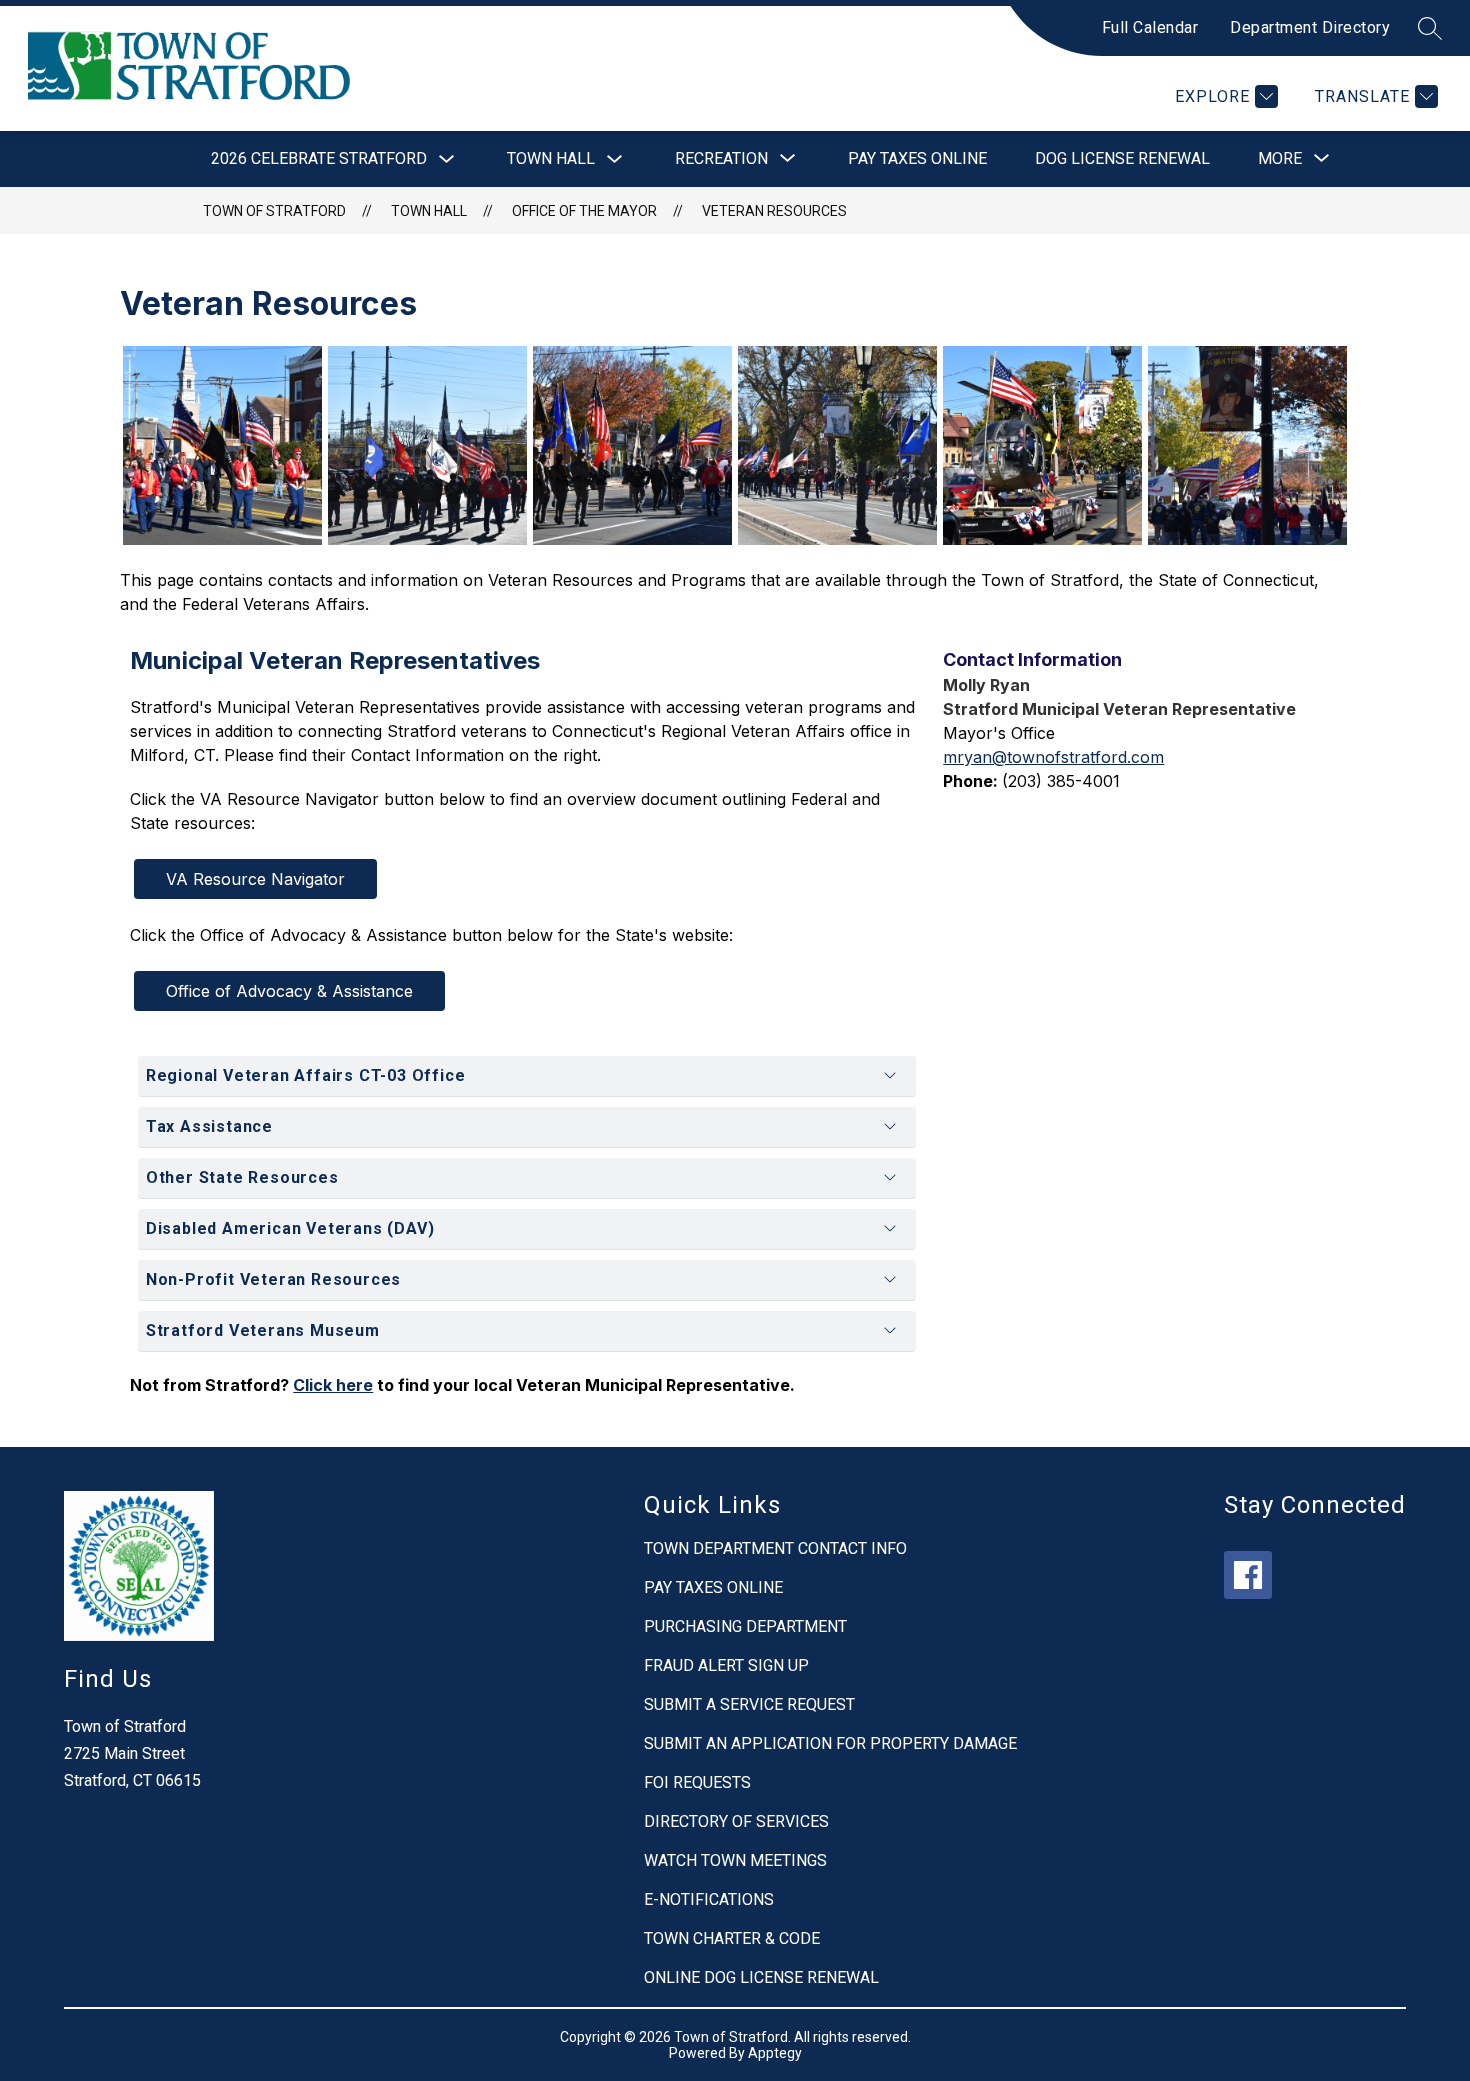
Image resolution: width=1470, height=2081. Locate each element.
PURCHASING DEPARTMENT (745, 1626)
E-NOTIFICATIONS (709, 1899)
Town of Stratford (274, 211)
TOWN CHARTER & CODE (732, 1938)
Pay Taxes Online (917, 158)
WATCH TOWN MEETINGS (735, 1860)
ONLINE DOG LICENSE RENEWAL (761, 1977)
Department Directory (1310, 27)
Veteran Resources (774, 211)
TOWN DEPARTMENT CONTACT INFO (775, 1548)
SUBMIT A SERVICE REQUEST (749, 1704)
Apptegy (775, 2053)
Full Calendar (1150, 27)
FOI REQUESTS (697, 1782)
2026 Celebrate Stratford (319, 158)
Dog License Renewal (1122, 158)
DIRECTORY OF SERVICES (736, 1821)
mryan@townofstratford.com (1053, 757)
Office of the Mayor (584, 211)
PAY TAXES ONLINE (713, 1587)
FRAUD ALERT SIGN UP (726, 1665)
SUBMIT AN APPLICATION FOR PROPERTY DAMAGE (830, 1743)
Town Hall (551, 158)
